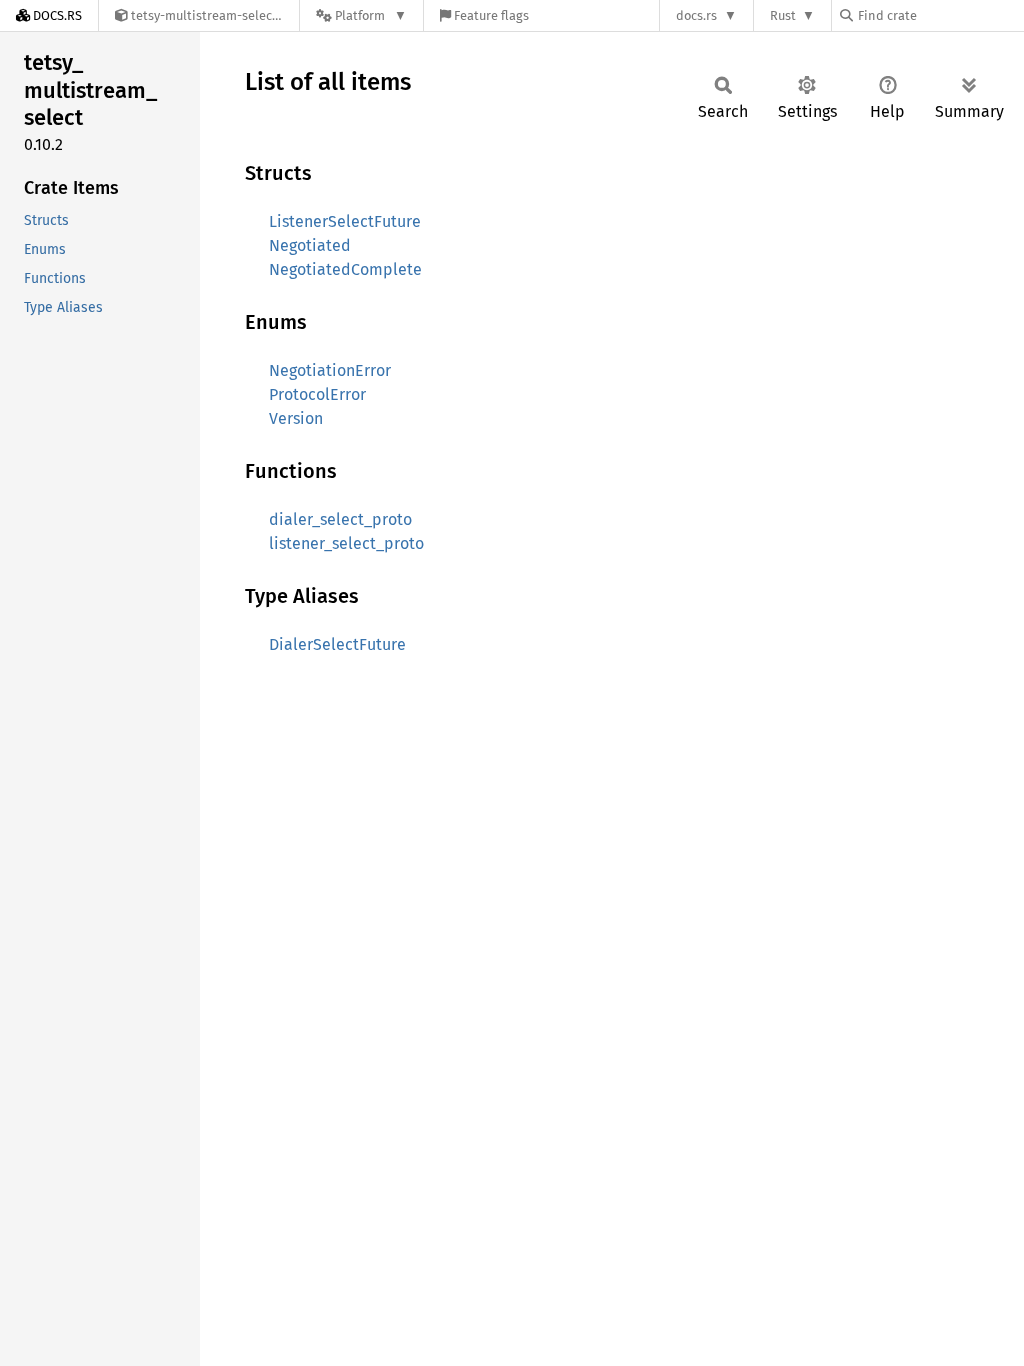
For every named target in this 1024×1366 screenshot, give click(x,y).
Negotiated (310, 245)
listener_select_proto (346, 543)
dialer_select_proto (340, 519)
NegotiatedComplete (345, 269)
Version (296, 418)
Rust (783, 15)
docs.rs (696, 15)
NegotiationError (330, 370)
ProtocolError (317, 394)
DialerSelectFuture (337, 644)
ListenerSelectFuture (345, 221)
